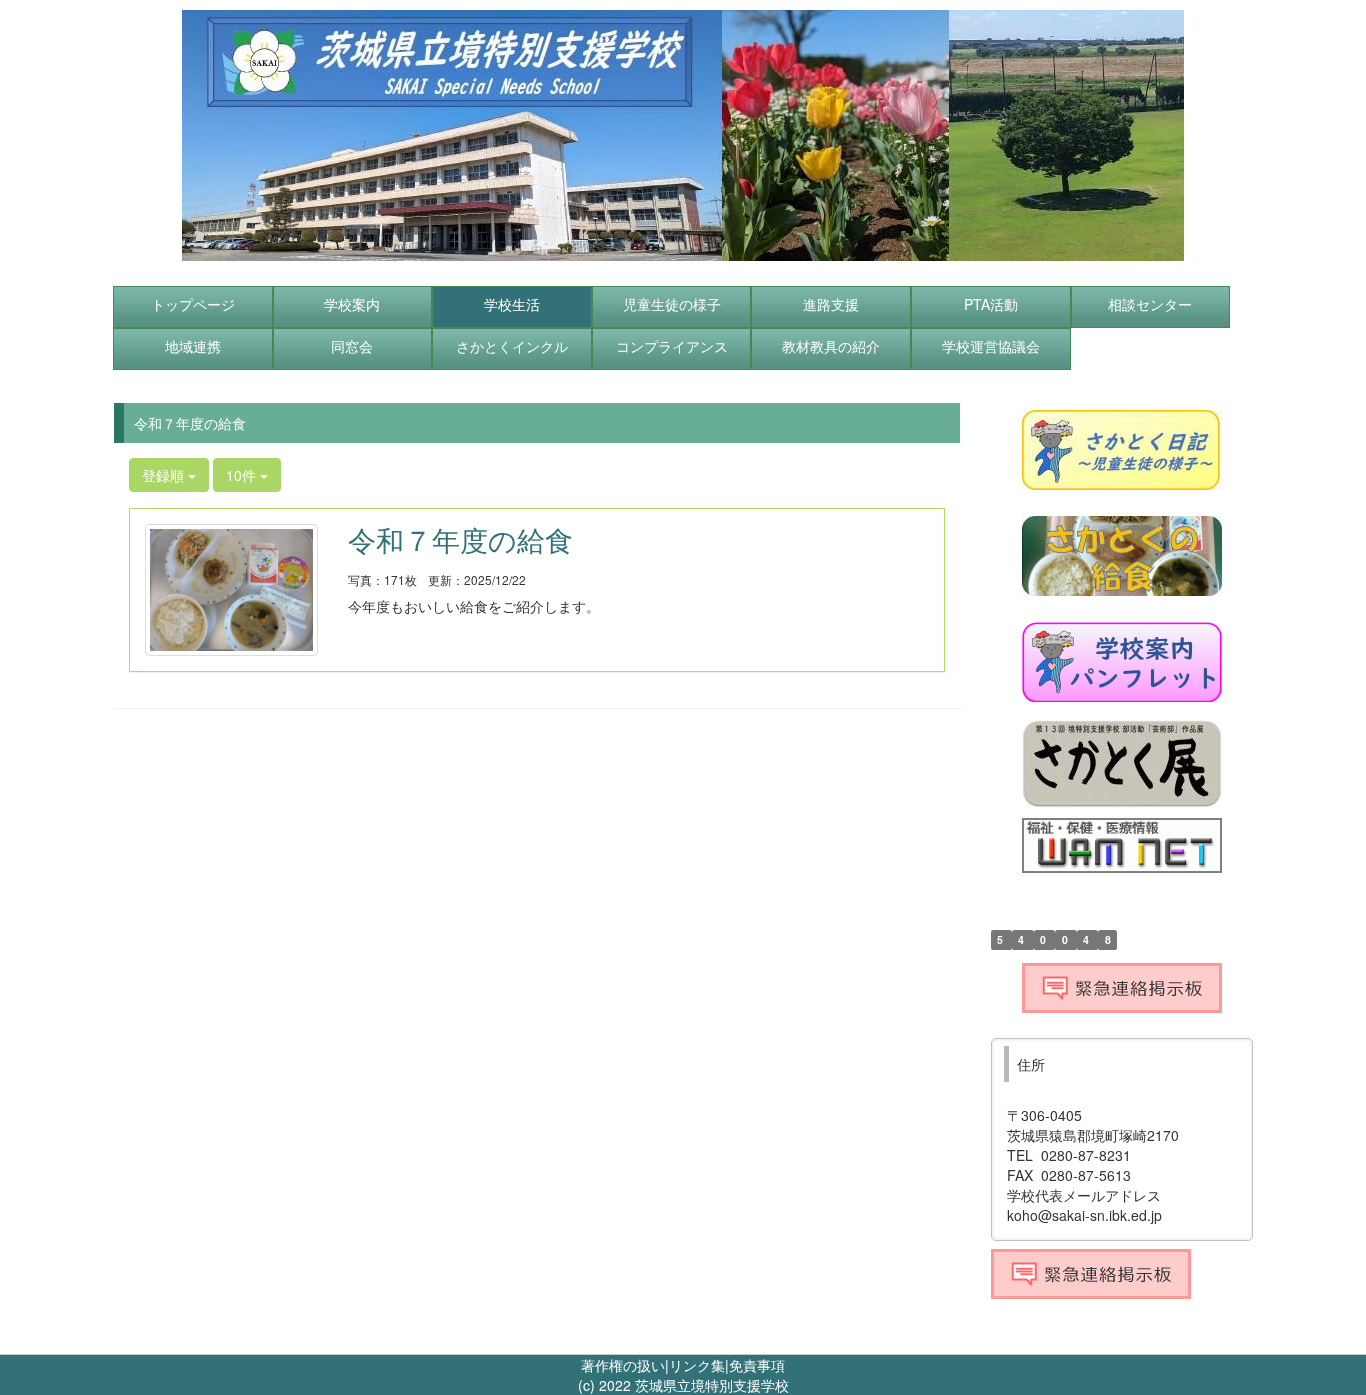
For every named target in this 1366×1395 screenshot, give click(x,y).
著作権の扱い (623, 1365)
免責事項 (757, 1365)
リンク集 (697, 1365)
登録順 (165, 475)
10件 (243, 475)
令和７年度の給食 (460, 539)
